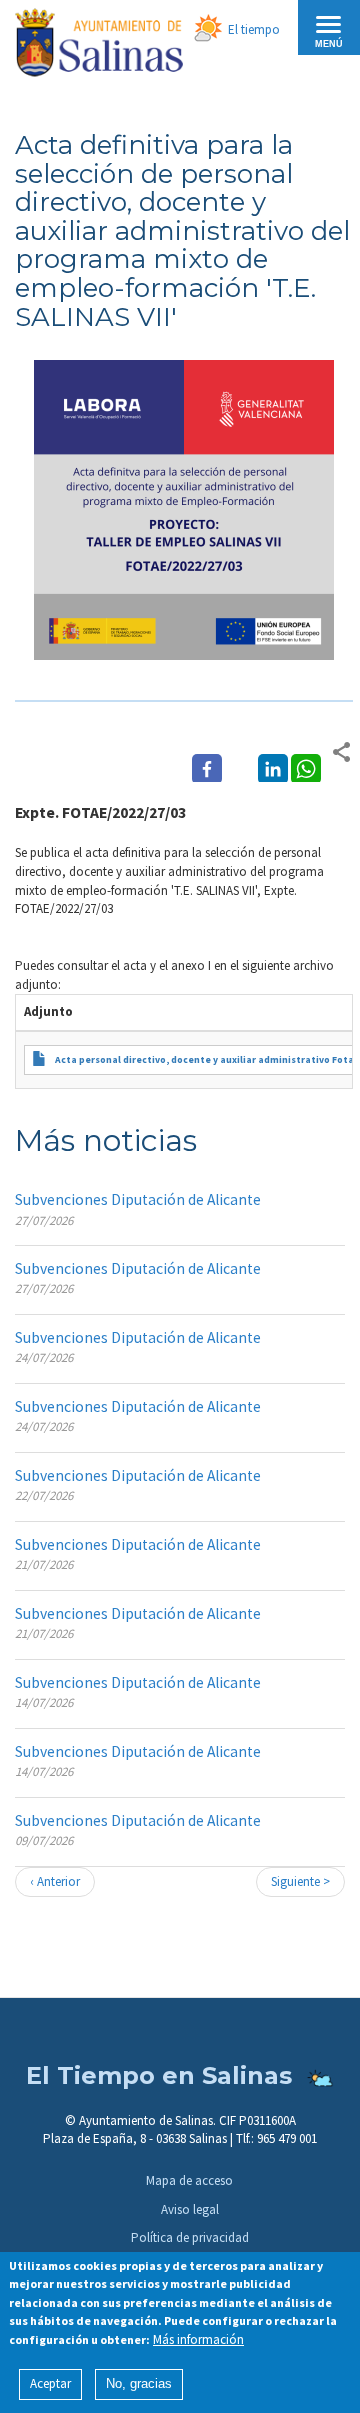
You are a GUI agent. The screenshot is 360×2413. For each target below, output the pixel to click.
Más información (198, 2339)
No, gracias (139, 2383)
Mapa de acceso (189, 2180)
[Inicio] (99, 45)
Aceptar (50, 2383)
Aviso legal (190, 2209)
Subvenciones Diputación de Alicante (138, 1199)
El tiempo (254, 29)
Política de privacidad (190, 2237)
